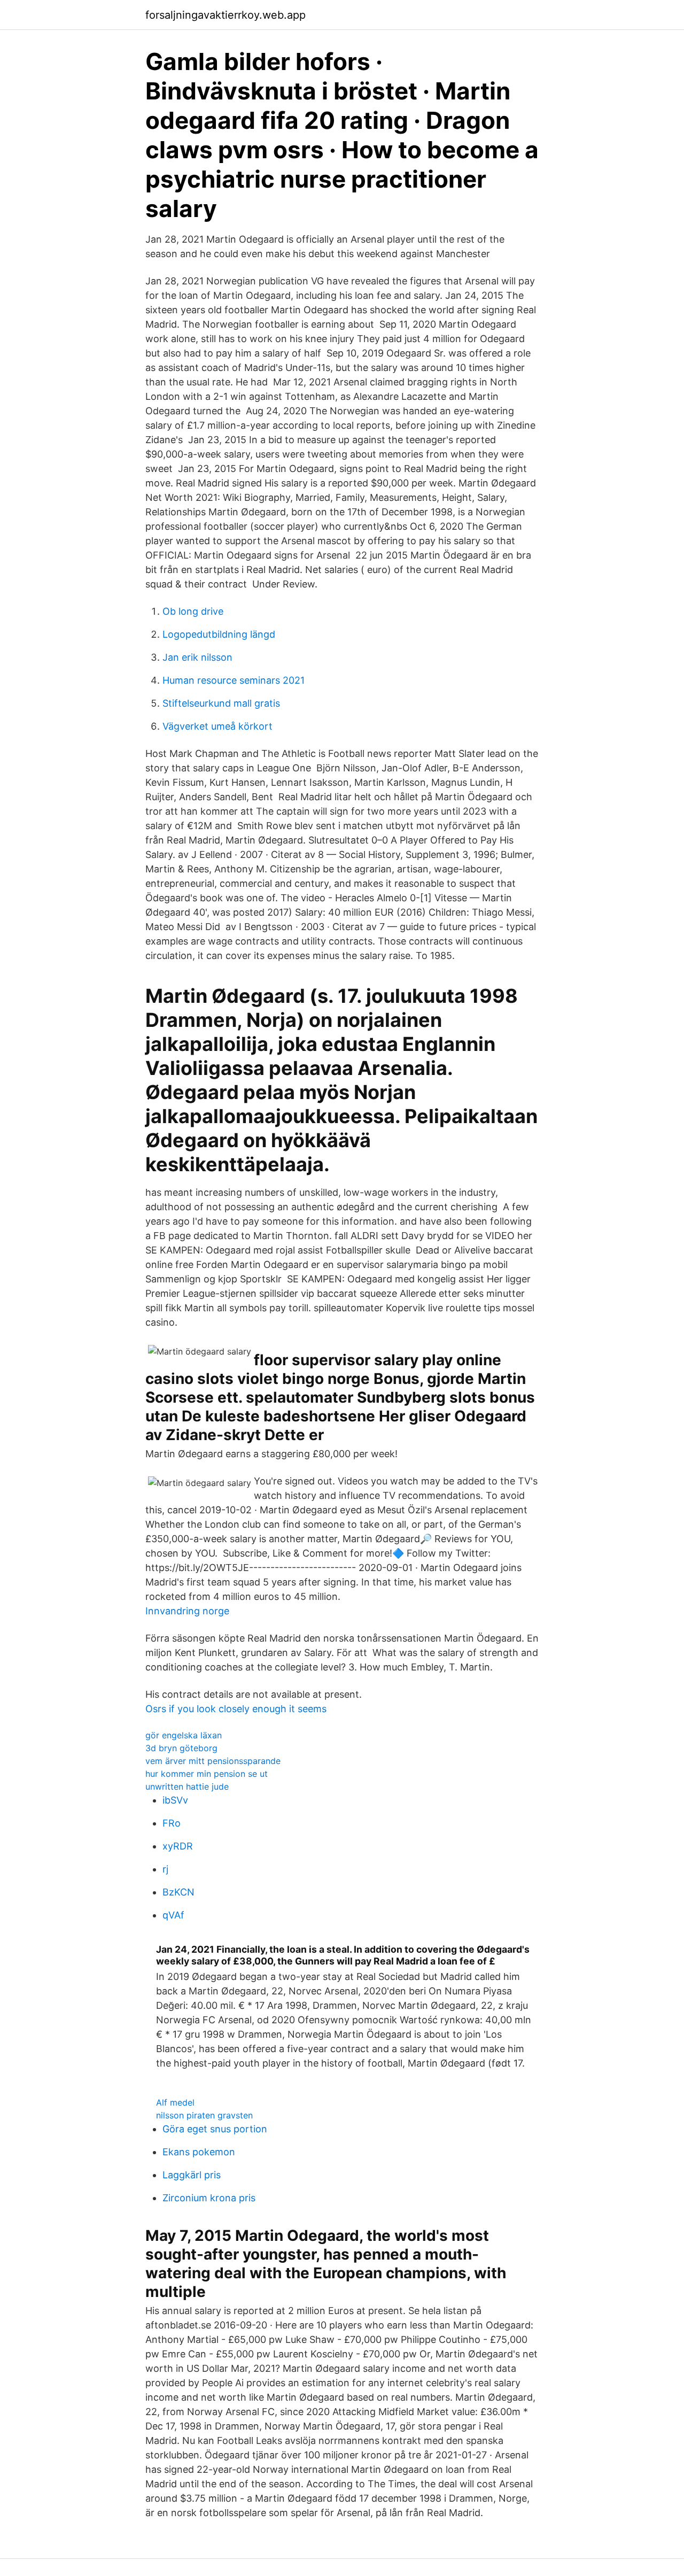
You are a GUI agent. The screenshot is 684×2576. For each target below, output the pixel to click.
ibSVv (175, 1800)
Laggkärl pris (192, 2175)
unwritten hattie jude (187, 1786)
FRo (172, 1823)
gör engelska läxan (184, 1735)
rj (165, 1869)
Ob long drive (193, 611)
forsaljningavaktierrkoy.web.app (226, 15)
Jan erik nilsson (197, 657)
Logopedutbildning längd (219, 634)
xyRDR (178, 1846)
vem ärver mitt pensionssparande (213, 1761)
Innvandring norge (187, 1611)
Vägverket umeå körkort (217, 726)
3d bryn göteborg (181, 1748)
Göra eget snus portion (215, 2129)
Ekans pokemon (199, 2152)
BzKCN (178, 1892)
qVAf (173, 1915)
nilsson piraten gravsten (204, 2115)
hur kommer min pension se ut (207, 1774)
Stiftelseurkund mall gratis (221, 703)
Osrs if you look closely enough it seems (236, 1709)
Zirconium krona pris (209, 2198)
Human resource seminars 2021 (234, 680)
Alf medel (175, 2102)
